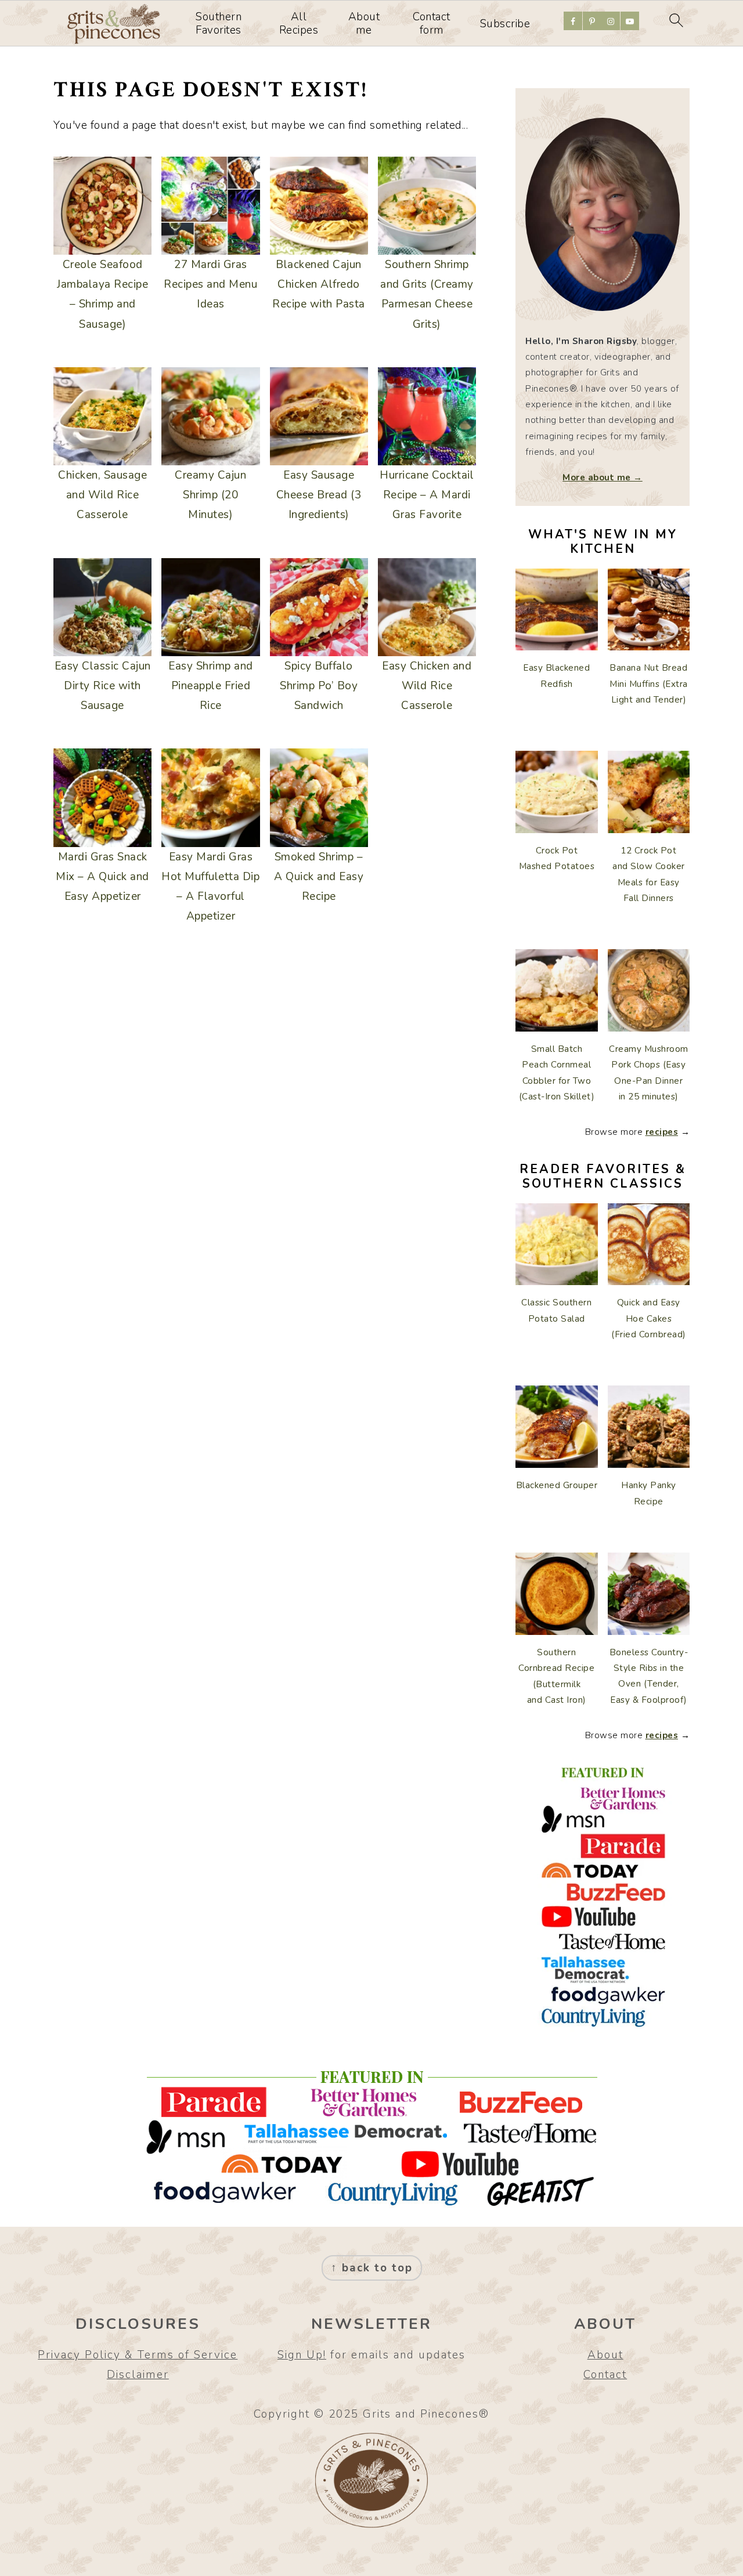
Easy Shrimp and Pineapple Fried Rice (211, 686)
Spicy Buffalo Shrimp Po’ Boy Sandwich (319, 686)
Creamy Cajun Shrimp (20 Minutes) (210, 495)
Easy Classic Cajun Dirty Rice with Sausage (103, 686)
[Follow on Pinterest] (592, 21)
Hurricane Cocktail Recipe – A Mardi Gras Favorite (427, 495)
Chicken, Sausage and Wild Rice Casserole (102, 495)
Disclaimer (138, 2375)
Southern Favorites (219, 24)
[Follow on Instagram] (611, 21)
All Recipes (299, 24)
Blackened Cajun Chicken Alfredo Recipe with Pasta (319, 284)
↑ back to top (372, 2268)
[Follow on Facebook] (573, 21)
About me (364, 24)
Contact (605, 2375)
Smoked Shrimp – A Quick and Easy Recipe (319, 877)
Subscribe (505, 24)
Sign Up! (302, 2355)
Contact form (432, 24)
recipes (662, 1132)
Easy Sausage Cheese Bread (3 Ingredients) (319, 495)
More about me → (603, 477)
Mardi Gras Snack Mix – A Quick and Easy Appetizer (102, 877)
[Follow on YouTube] (630, 21)
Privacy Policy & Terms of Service (138, 2355)
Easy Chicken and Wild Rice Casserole (427, 686)
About (605, 2355)
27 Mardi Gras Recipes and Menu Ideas (210, 284)
